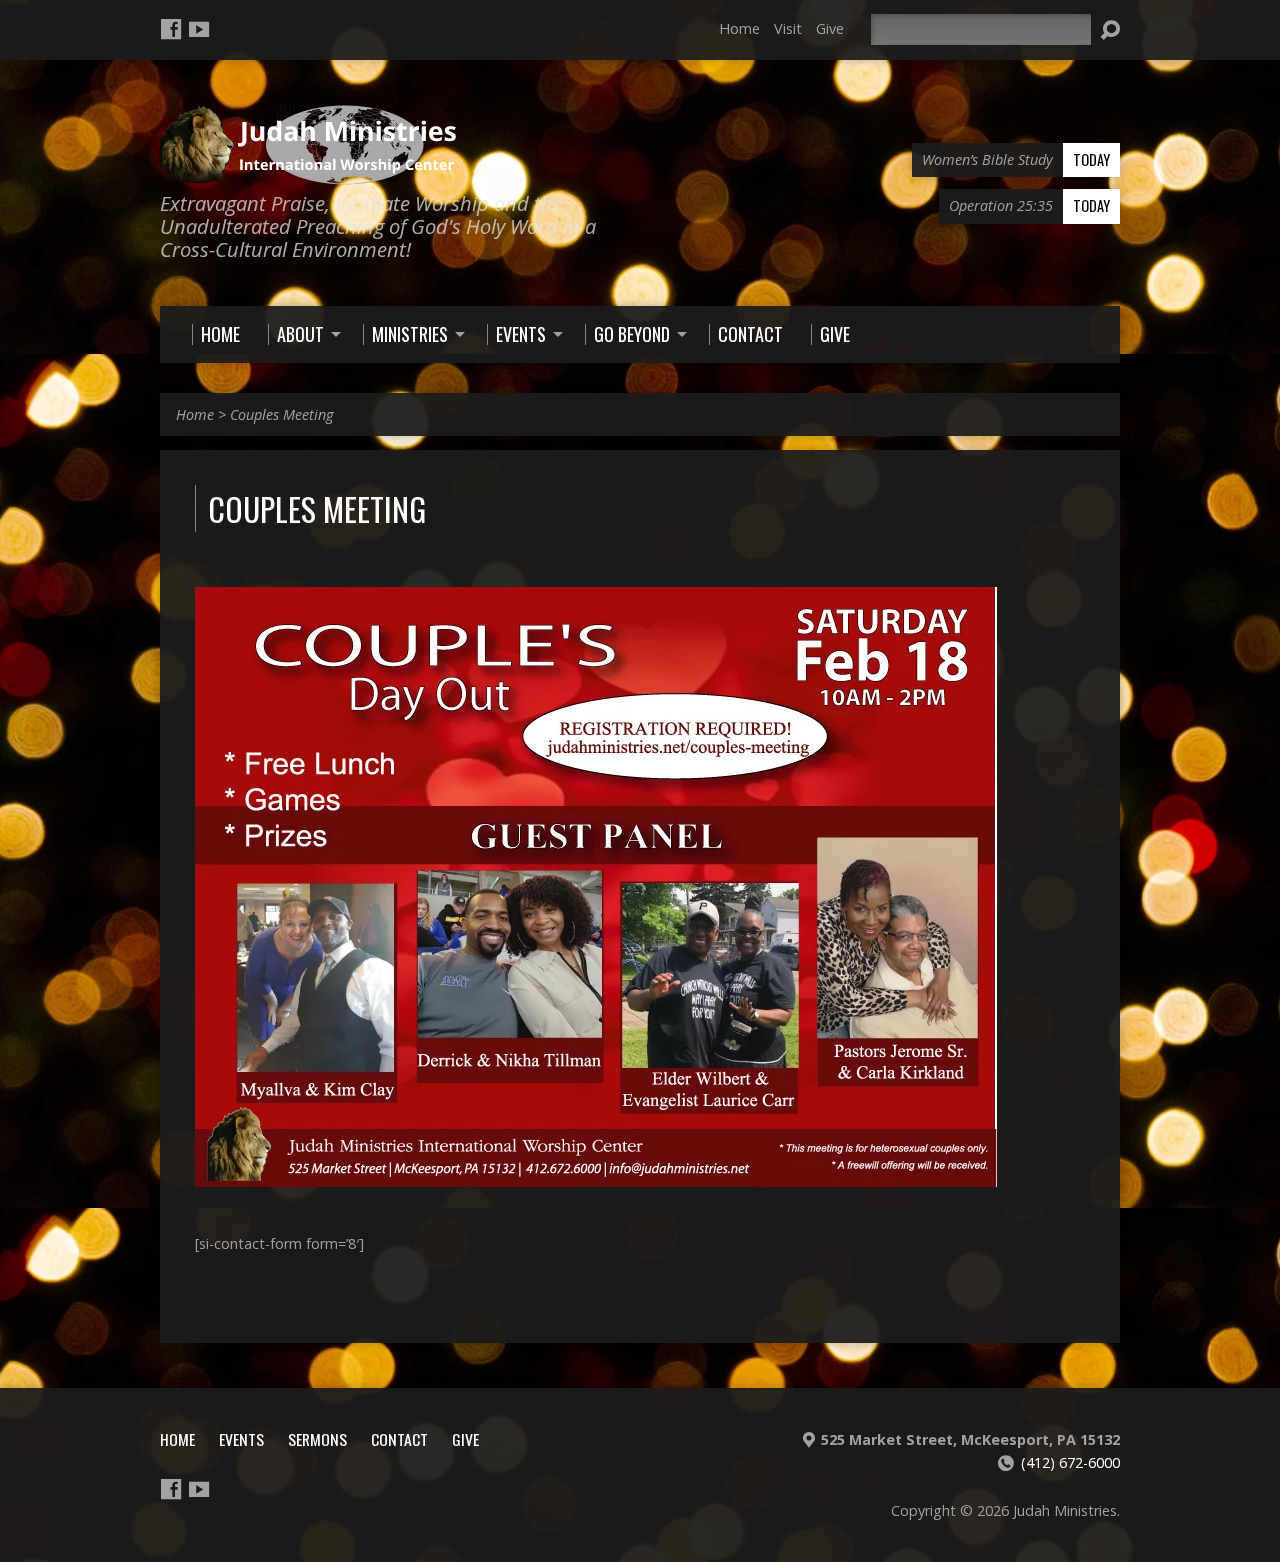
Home (739, 28)
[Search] (1110, 30)
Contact (399, 1439)
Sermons (317, 1439)
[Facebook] (171, 29)
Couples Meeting (281, 414)
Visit (788, 28)
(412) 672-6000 (1070, 1462)
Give (830, 28)
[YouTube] (199, 29)
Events (241, 1439)
